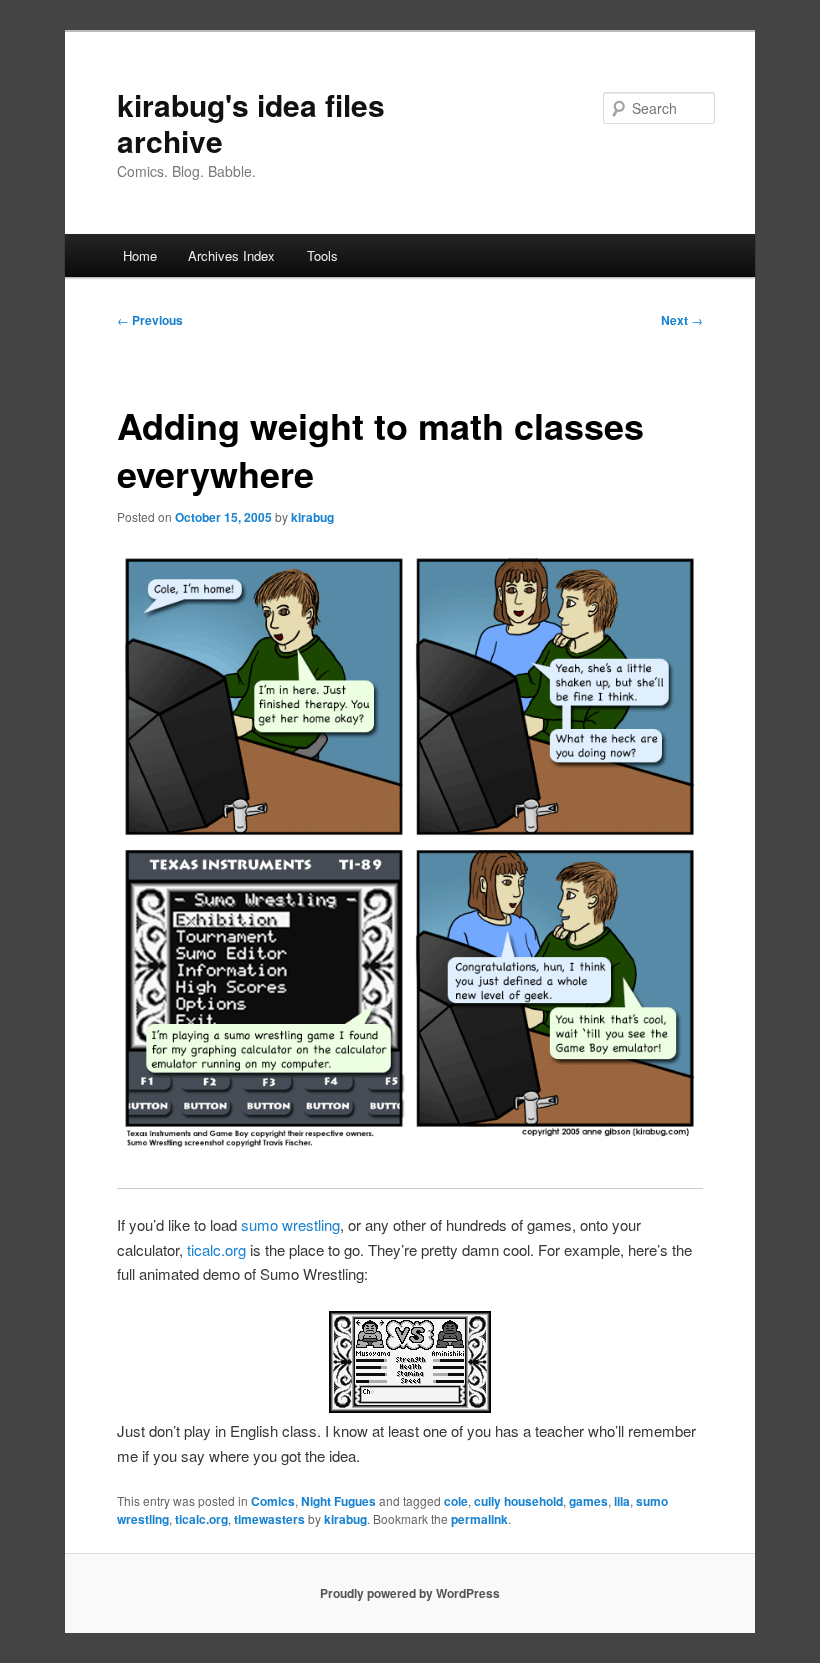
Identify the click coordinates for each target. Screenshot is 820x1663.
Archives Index (231, 255)
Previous (150, 320)
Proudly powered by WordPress (410, 1593)
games (588, 1501)
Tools (322, 255)
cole (456, 1501)
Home (140, 255)
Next (682, 320)
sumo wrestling (290, 1224)
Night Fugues (338, 1501)
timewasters (269, 1519)
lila (622, 1501)
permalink (479, 1519)
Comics (273, 1501)
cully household (518, 1501)
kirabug (312, 517)
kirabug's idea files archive (251, 122)
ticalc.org (216, 1249)
